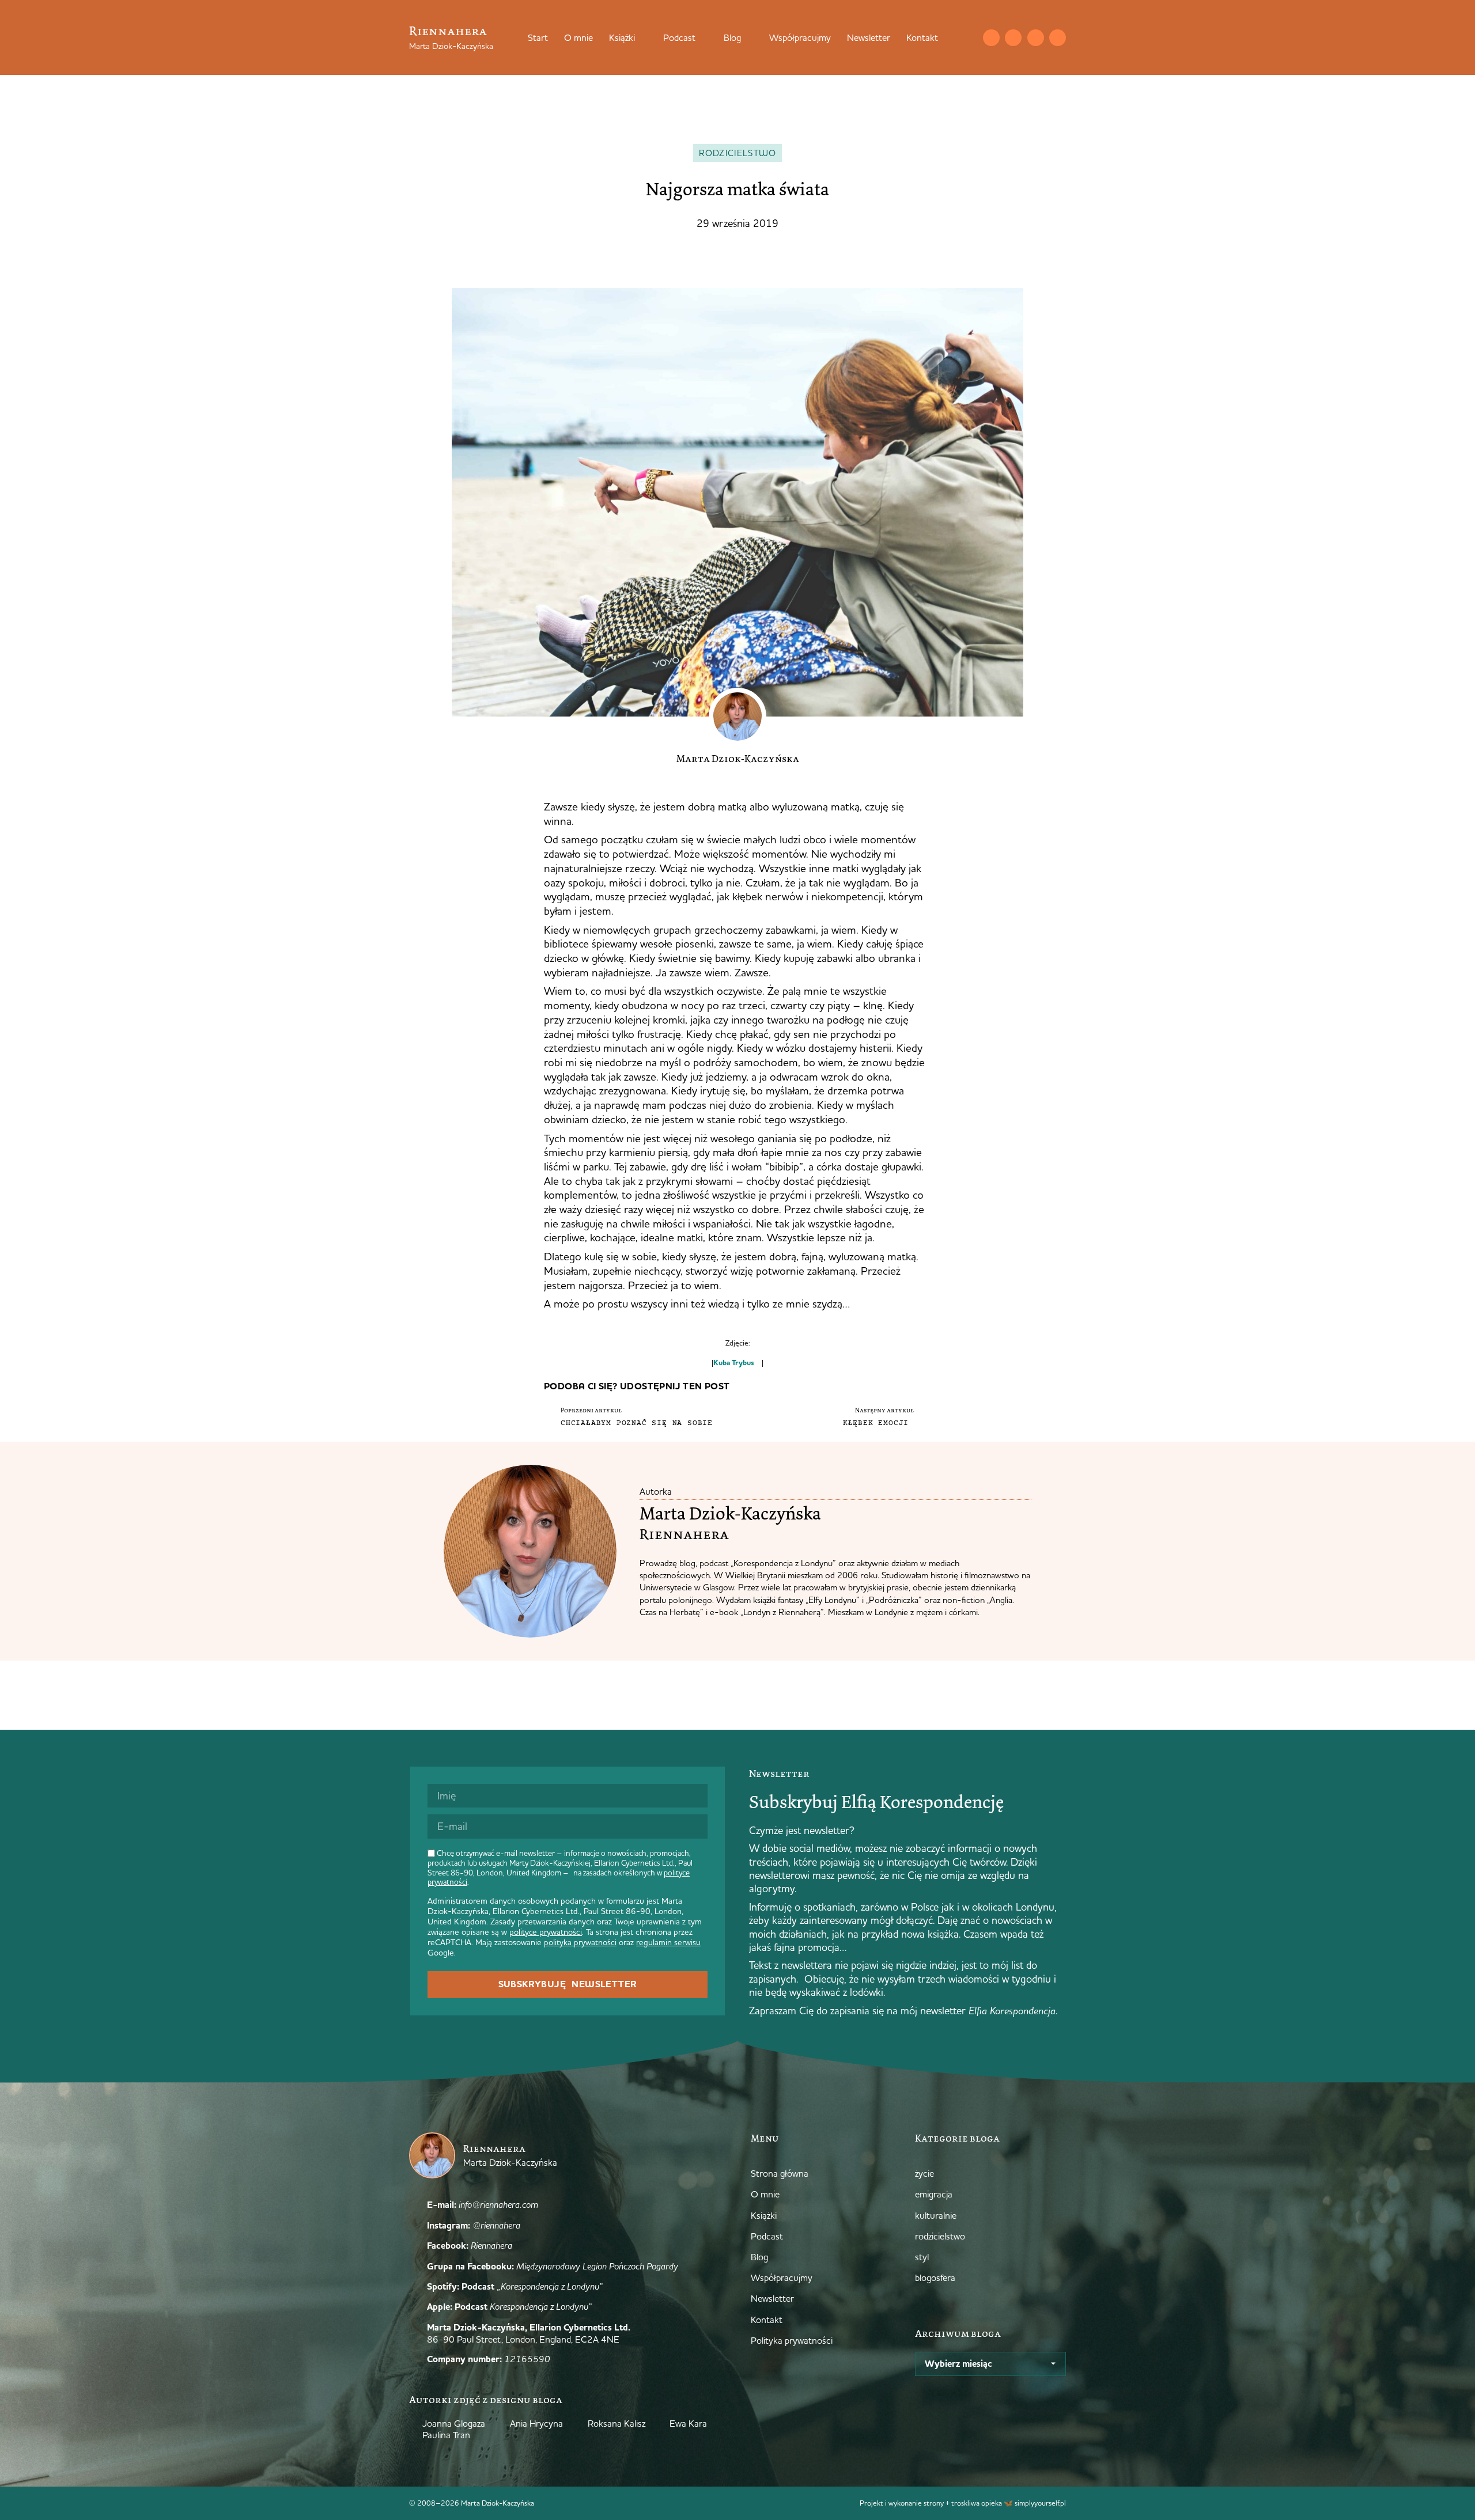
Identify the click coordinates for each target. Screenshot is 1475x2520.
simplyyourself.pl (1040, 2503)
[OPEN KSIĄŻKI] (642, 37)
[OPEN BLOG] (748, 37)
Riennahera (448, 31)
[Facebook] (1036, 38)
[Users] (1058, 38)
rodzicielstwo (738, 153)
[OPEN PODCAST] (703, 37)
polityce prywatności (546, 1932)
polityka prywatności (580, 1942)
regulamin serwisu (668, 1942)
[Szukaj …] (968, 37)
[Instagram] (1013, 38)
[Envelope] (991, 38)
